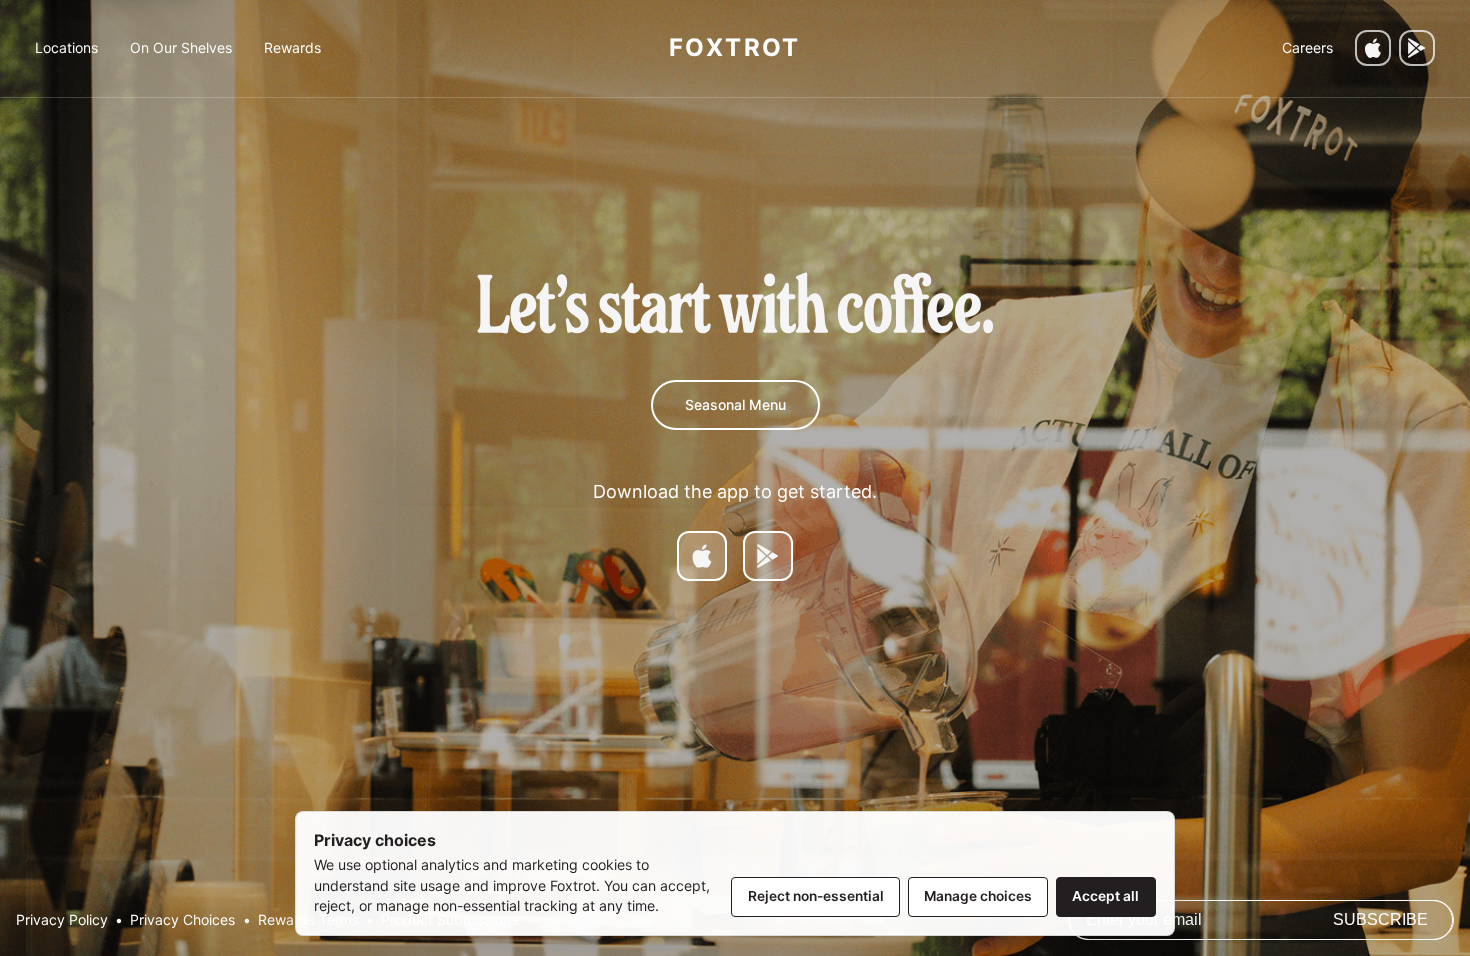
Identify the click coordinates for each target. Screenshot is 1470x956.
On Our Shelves (181, 47)
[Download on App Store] (702, 556)
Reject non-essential (816, 896)
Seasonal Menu (735, 404)
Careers (1307, 47)
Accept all (1105, 896)
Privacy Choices (182, 920)
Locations (66, 47)
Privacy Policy (62, 920)
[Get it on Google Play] (1417, 48)
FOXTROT (735, 47)
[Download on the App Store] (1373, 48)
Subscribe (1380, 919)
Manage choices (978, 896)
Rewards (292, 47)
